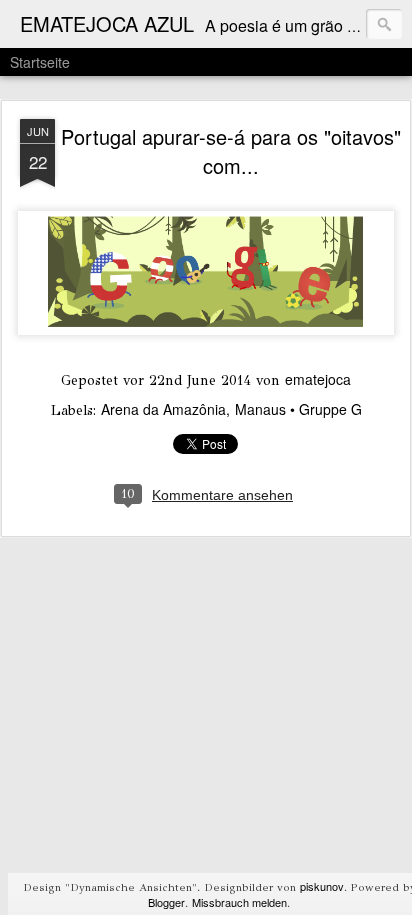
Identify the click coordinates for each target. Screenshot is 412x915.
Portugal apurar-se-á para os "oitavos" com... (231, 151)
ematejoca (318, 379)
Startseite (40, 62)
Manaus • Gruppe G (298, 409)
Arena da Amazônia (163, 409)
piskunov (322, 886)
